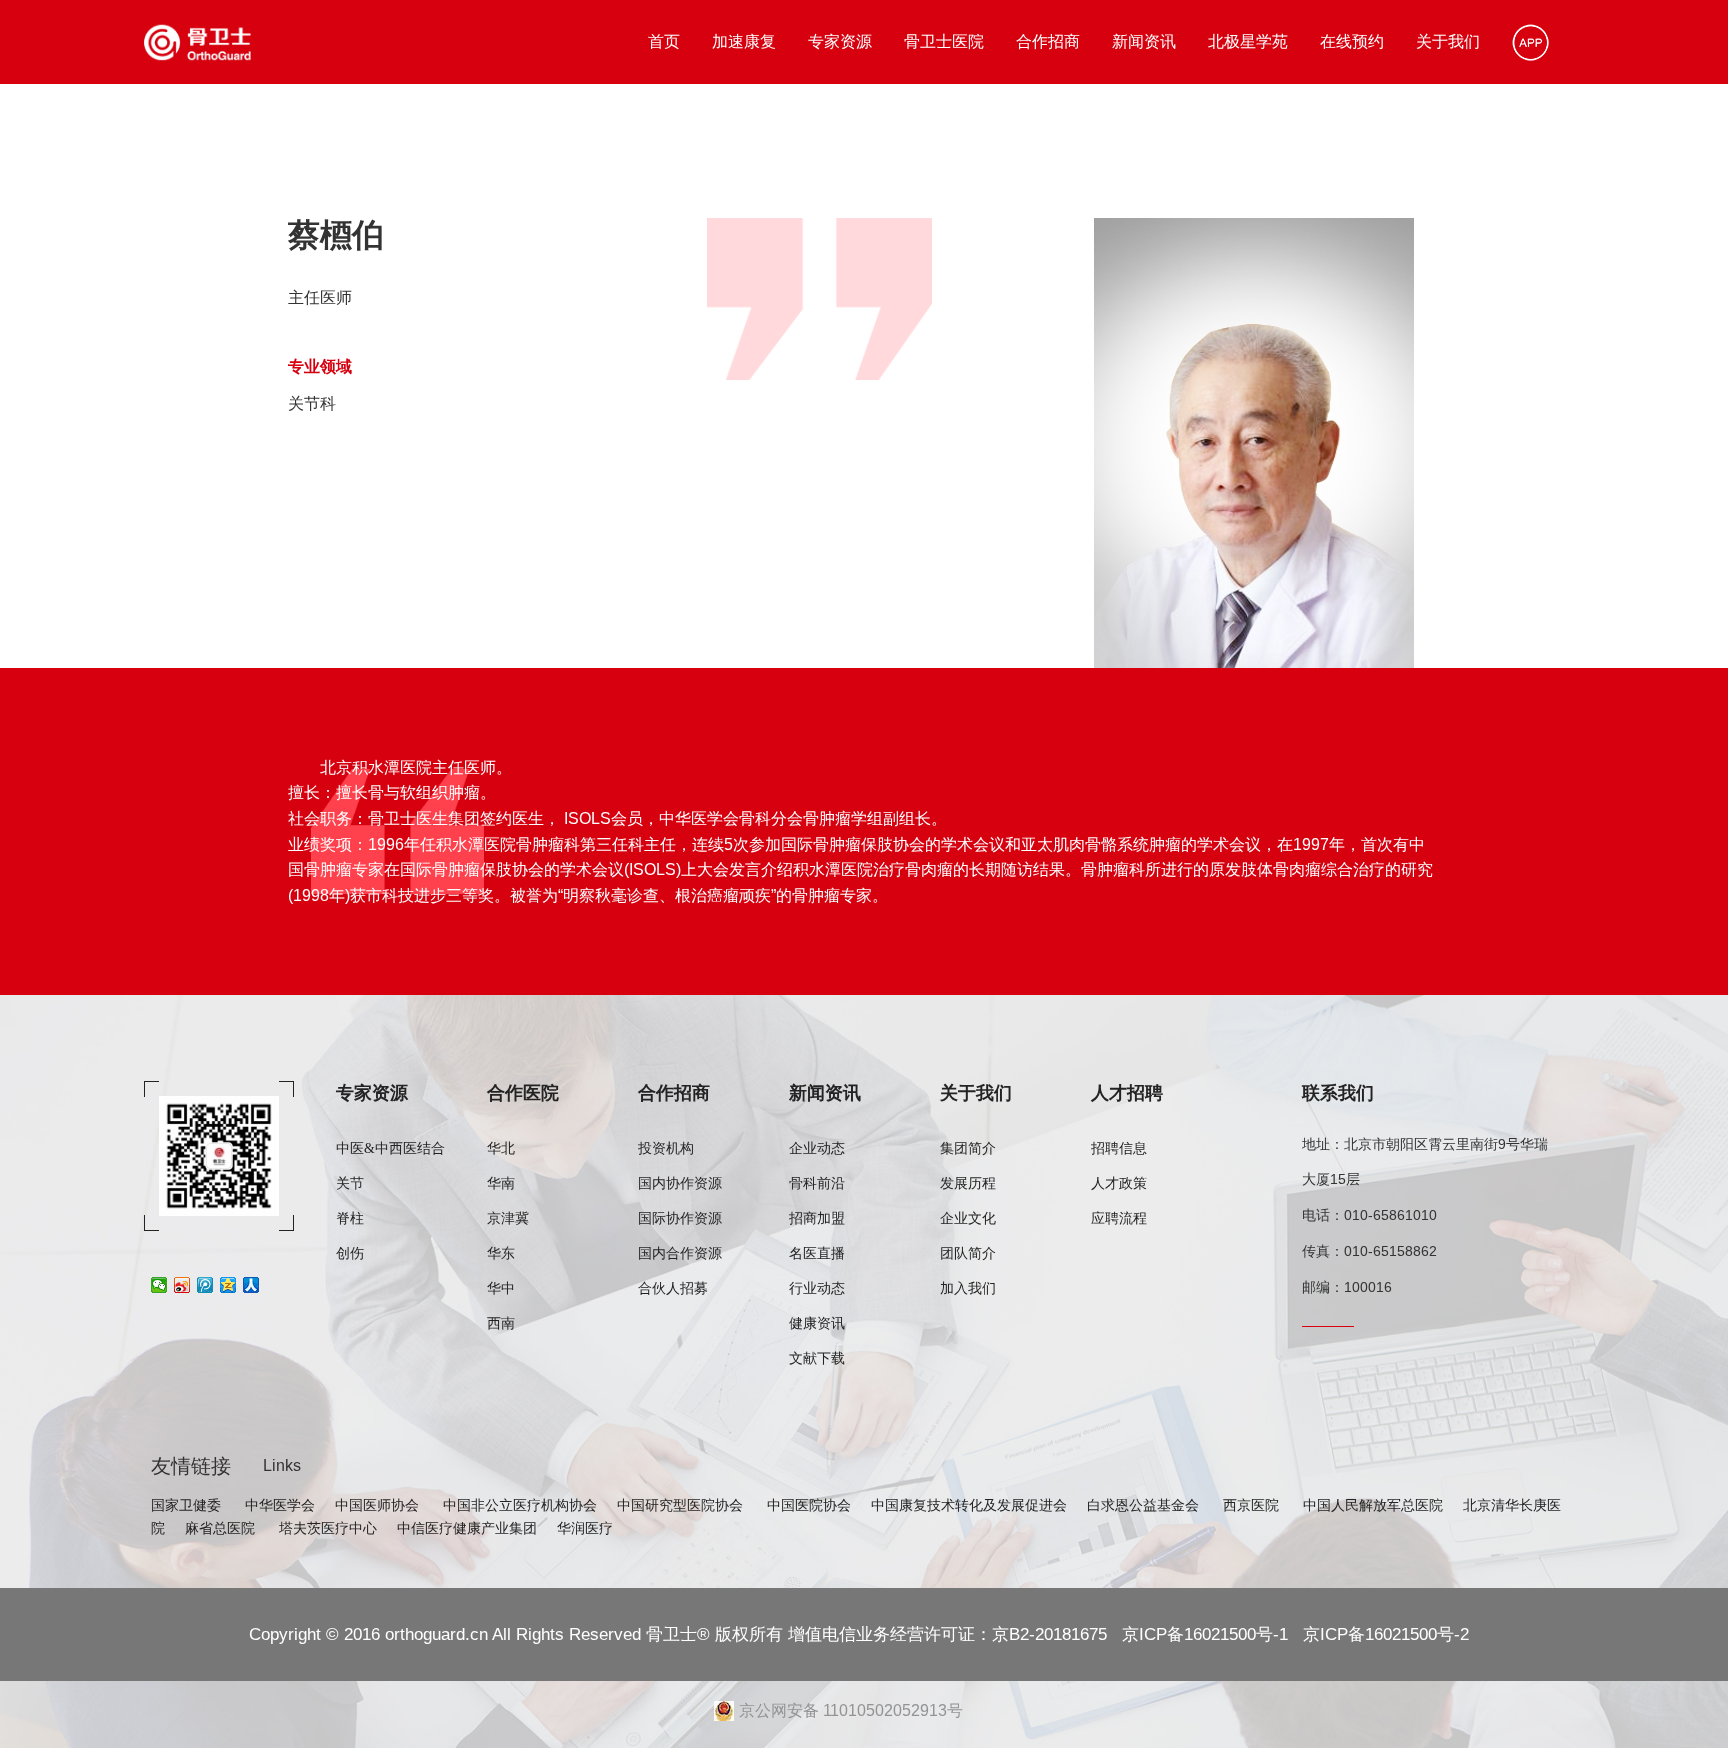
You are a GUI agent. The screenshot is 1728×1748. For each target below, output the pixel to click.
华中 (501, 1288)
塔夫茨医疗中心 (328, 1528)
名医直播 (817, 1253)
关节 (350, 1183)
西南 (501, 1323)
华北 (501, 1148)
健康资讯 (817, 1323)
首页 (664, 41)
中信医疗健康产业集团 (467, 1528)
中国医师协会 (379, 1505)
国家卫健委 (188, 1505)
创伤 (350, 1253)
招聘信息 (1119, 1148)
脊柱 (350, 1218)
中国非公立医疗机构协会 (520, 1505)
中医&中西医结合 (390, 1148)
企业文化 (968, 1218)
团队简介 (968, 1253)
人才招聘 (1127, 1093)
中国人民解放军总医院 (1373, 1505)
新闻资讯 (1144, 41)
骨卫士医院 (944, 41)
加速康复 (744, 41)
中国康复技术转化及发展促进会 (969, 1505)
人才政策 (1119, 1183)
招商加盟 (817, 1218)
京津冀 (508, 1218)
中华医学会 (280, 1505)
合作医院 (523, 1093)
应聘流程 (1119, 1218)
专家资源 (840, 41)
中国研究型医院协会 (682, 1505)
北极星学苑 (1248, 41)
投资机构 (666, 1148)
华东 (501, 1253)
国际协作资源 (680, 1218)
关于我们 (1448, 41)
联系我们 (1338, 1093)
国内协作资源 (680, 1183)
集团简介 (968, 1148)
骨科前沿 (817, 1183)
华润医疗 (585, 1528)
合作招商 (1048, 41)
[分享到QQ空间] (228, 1285)
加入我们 (968, 1288)
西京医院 (1253, 1505)
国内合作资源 (680, 1253)
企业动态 (817, 1148)
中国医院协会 (809, 1505)
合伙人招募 (673, 1288)
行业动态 (817, 1288)
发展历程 (968, 1183)
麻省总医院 (222, 1528)
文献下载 (817, 1358)
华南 (501, 1183)
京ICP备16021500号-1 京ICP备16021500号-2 (1293, 1634)
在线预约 (1352, 41)
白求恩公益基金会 (1145, 1505)
